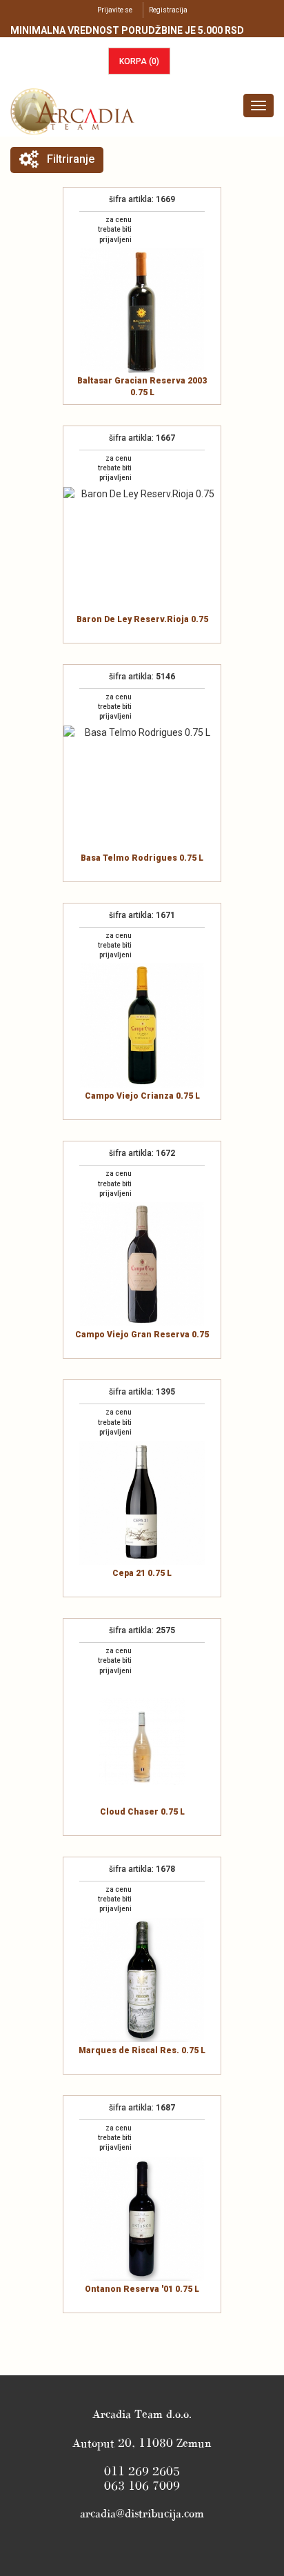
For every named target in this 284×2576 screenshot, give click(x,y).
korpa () (139, 61)
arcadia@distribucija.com (142, 2513)
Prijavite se (115, 10)
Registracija (168, 10)
